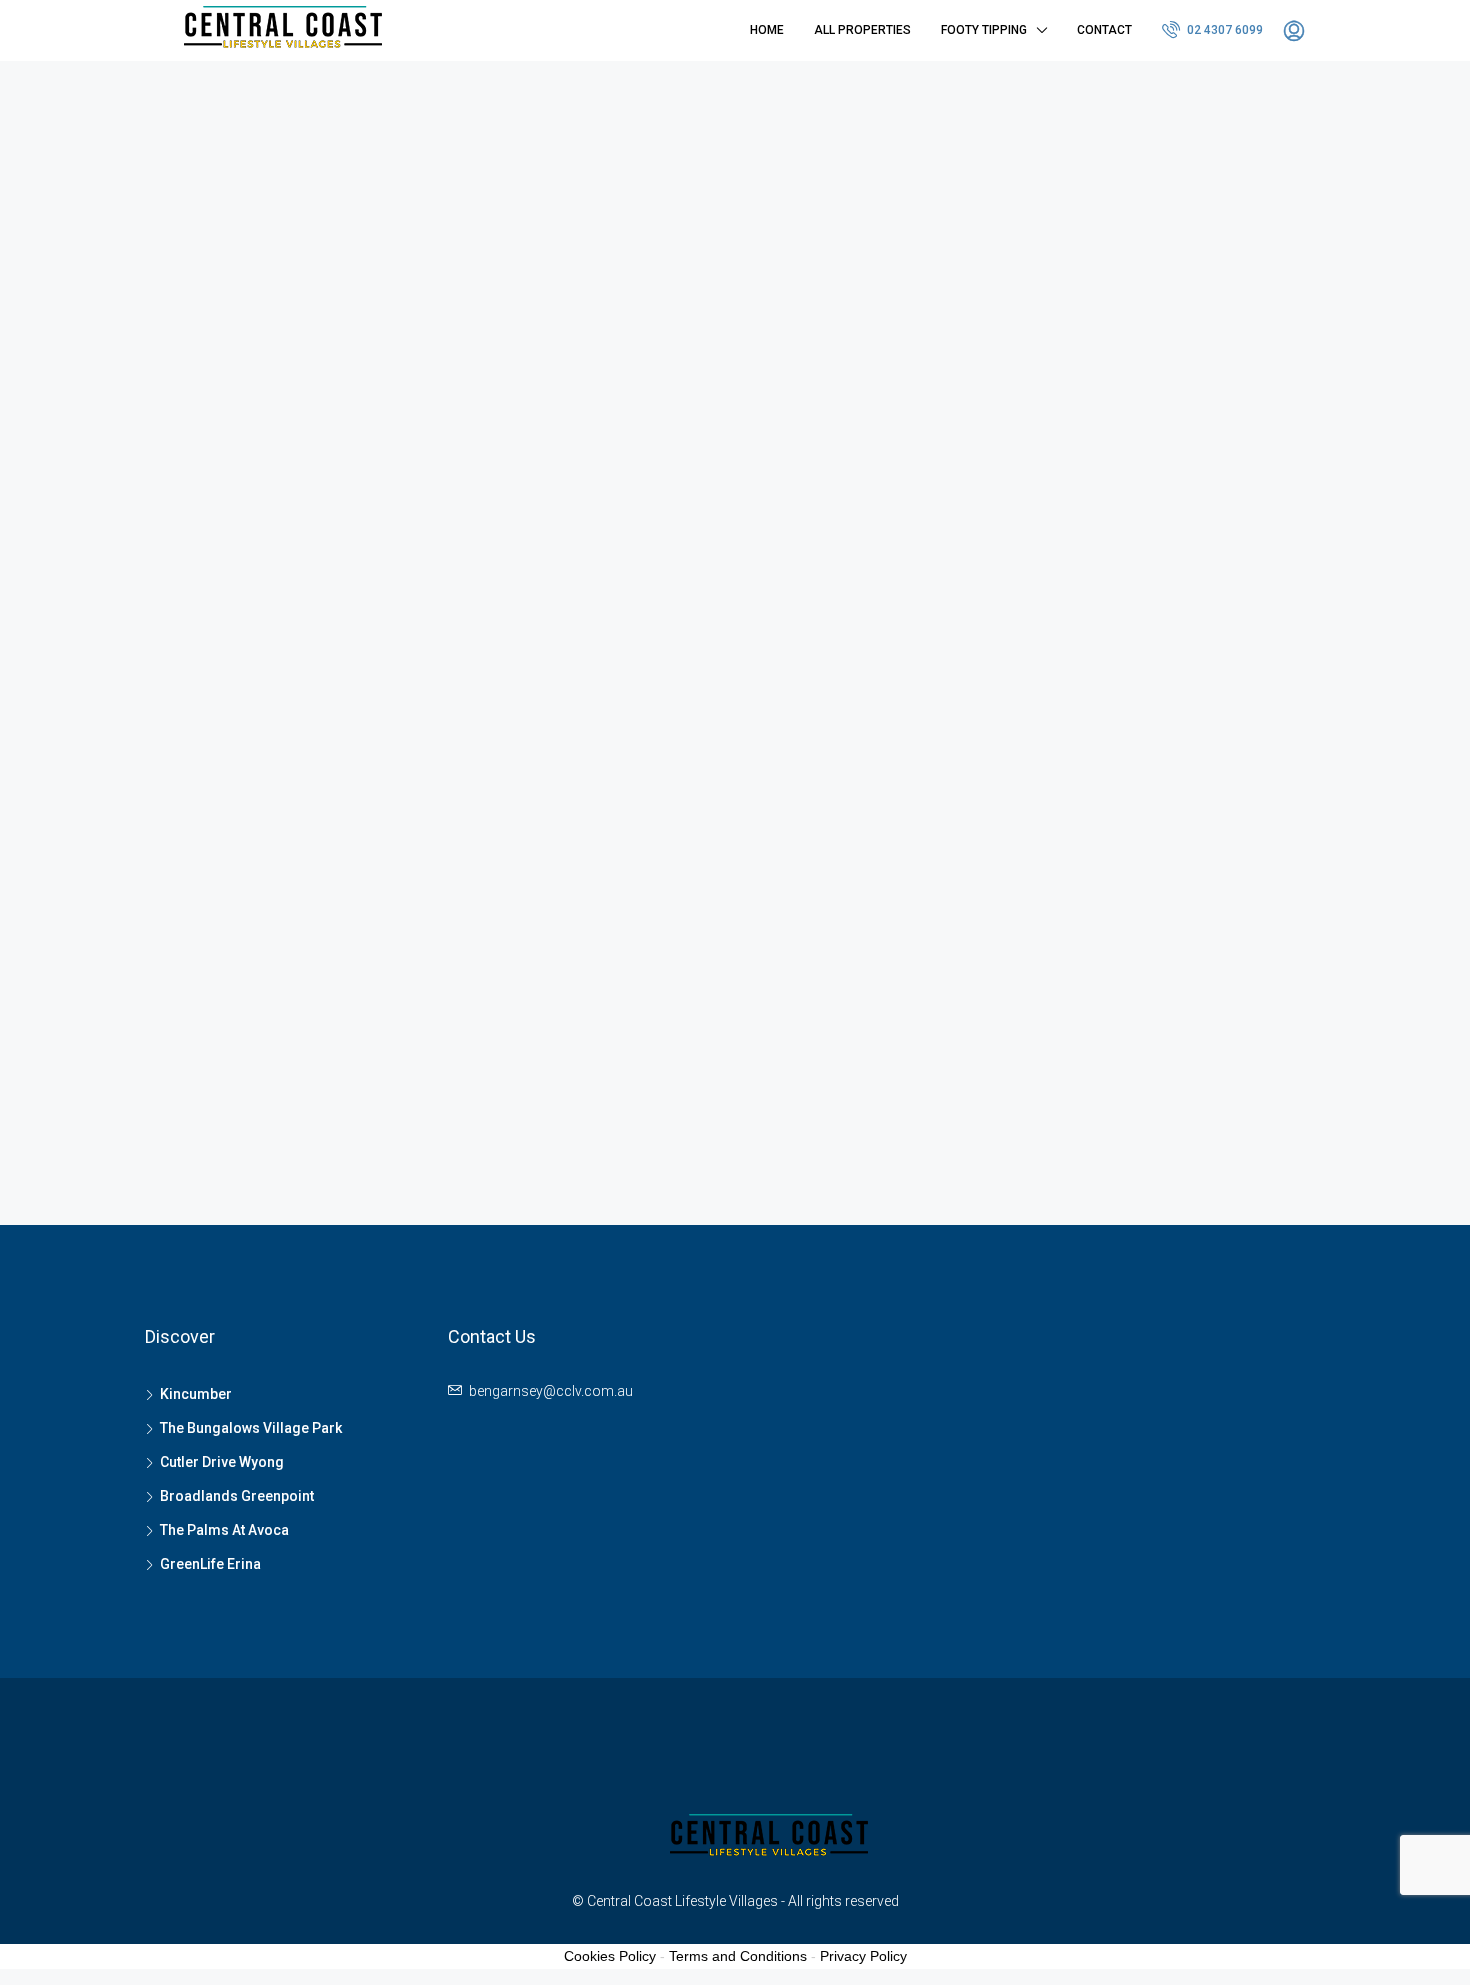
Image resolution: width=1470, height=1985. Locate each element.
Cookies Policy (610, 1956)
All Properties (862, 30)
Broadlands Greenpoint (237, 1496)
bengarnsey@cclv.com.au (551, 1391)
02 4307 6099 (1223, 30)
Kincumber (196, 1394)
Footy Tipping (984, 30)
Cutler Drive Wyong (222, 1462)
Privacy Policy (863, 1956)
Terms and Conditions (738, 1956)
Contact (1104, 30)
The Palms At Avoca (224, 1530)
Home (767, 30)
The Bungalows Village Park (251, 1428)
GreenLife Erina (210, 1564)
